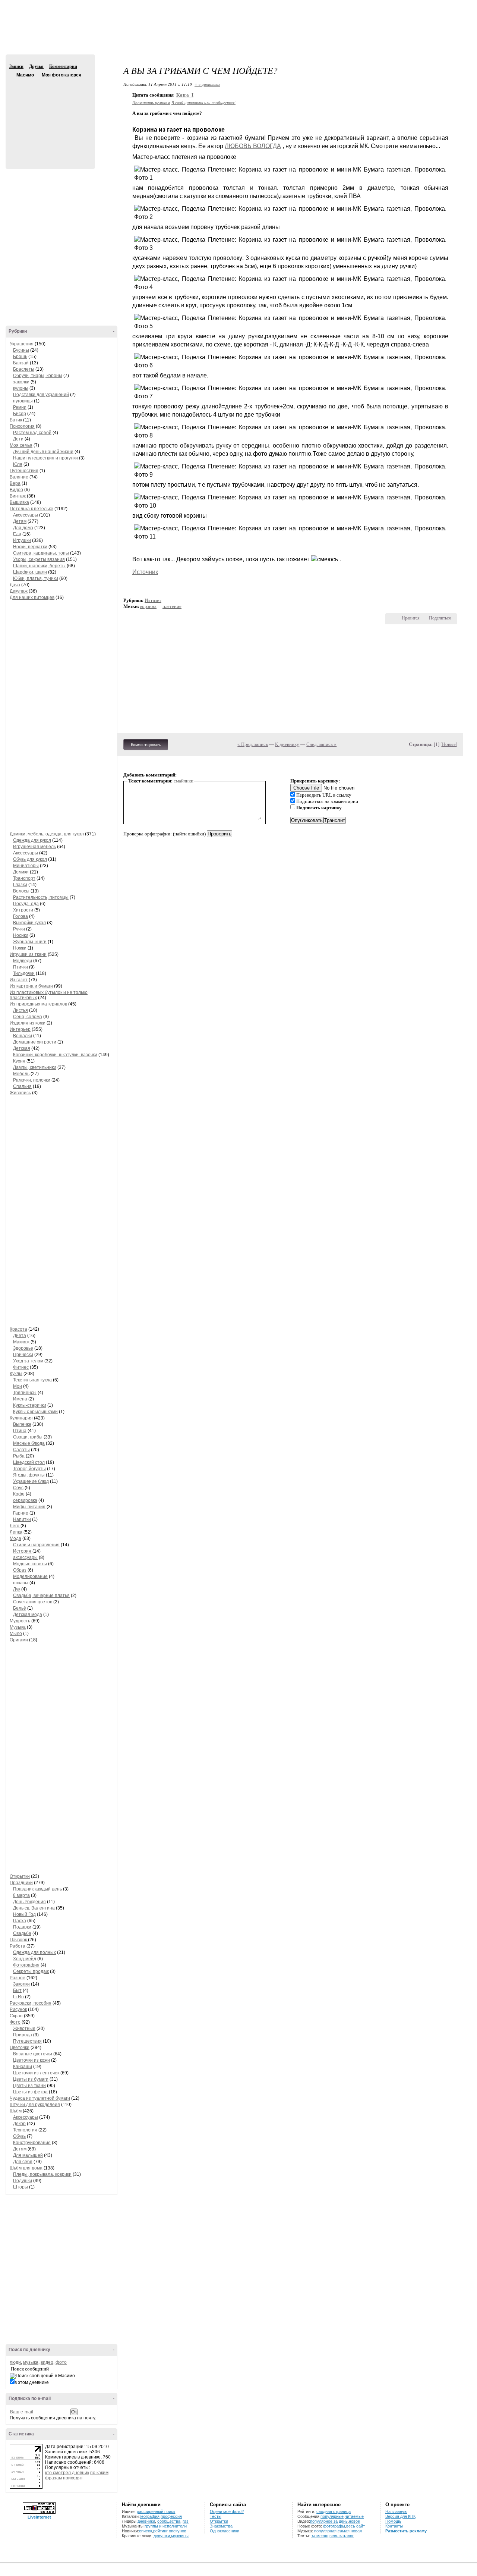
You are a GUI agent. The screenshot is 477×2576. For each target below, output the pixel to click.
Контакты (394, 2526)
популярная (325, 2531)
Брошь (20, 357)
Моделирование (30, 1576)
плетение (172, 606)
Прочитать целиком (151, 102)
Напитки (22, 1519)
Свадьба (22, 1933)
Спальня (22, 1086)
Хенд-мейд (25, 1959)
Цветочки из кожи (31, 2060)
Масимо (12, 75)
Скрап (16, 2016)
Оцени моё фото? (227, 2511)
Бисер (20, 414)
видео (47, 2362)
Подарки (22, 1927)
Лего (15, 1526)
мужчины (180, 2536)
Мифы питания (29, 1507)
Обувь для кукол (30, 859)
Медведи (23, 961)
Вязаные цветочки (33, 2054)
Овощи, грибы (28, 1437)
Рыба (19, 1456)
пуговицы (23, 401)
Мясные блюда (29, 1443)
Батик (16, 420)
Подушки (23, 2181)
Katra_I (185, 95)
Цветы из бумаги (31, 2079)
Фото (15, 2022)
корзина (148, 606)
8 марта (21, 1895)
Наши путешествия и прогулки (45, 458)
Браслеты (24, 369)
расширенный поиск (156, 2511)
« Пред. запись (253, 744)
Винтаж (18, 496)
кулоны (21, 388)
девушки (162, 2536)
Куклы (16, 1374)
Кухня (19, 1061)
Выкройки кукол (29, 923)
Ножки (20, 948)
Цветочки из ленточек (36, 2073)
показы (21, 1583)
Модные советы (30, 1564)
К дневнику (287, 744)
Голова (20, 916)
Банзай (21, 363)
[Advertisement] (238, 34)
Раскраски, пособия (31, 2003)
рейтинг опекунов (170, 2531)
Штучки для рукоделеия (35, 2105)
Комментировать (146, 744)
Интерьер (20, 1029)
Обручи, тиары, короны (38, 376)
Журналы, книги (30, 942)
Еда (17, 534)
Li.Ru (18, 1997)
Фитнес (21, 1367)
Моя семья (21, 445)
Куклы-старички (30, 1405)
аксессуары (25, 1557)
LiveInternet (39, 2517)
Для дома (23, 528)
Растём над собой (32, 433)
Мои (18, 1386)
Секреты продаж (31, 1971)
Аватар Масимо (49, 119)
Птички (20, 967)
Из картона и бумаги (31, 986)
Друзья (36, 66)
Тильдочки (24, 973)
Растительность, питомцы (41, 897)
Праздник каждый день (37, 1889)
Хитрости (23, 910)
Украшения (22, 344)
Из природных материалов (38, 1004)
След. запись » (321, 744)
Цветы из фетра (30, 2092)
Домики (21, 872)
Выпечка (22, 1424)
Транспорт (24, 878)
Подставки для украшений (41, 395)
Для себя (23, 2162)
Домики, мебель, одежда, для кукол (47, 834)
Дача (15, 585)
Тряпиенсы (25, 1393)
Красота (18, 1329)
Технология (25, 2130)
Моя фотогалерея (61, 75)
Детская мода (28, 1615)
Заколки (21, 1984)
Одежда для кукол (32, 840)
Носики (21, 935)
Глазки (20, 885)
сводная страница (334, 2511)
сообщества (169, 2521)
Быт (17, 1990)
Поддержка (405, 7)
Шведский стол (29, 1462)
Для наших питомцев (32, 597)
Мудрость (20, 1621)
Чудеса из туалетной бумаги (40, 2098)
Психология (22, 426)
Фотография (26, 1965)
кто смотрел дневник (67, 2473)
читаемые (354, 2516)
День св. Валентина (34, 1908)
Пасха (20, 1921)
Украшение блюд (31, 1481)
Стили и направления (36, 1545)
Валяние (19, 477)
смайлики (184, 781)
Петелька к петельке (31, 509)
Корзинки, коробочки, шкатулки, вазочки (55, 1055)
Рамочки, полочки (32, 1080)
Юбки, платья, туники (36, 578)
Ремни (20, 407)
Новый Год (24, 1914)
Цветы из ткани (29, 2086)
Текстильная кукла (32, 1380)
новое (354, 2521)
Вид (416, 7)
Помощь (393, 2521)
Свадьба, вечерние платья (41, 1596)
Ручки (20, 929)
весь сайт (356, 2526)
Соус (18, 1488)
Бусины (21, 350)
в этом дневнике (32, 2382)
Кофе (19, 1494)
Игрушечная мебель (34, 847)
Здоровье (23, 1348)
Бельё (20, 1608)
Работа (18, 1946)
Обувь (19, 2136)
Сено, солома (28, 1017)
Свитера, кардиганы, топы (41, 553)
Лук (17, 1589)
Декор (19, 2124)
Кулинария (21, 1418)
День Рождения (29, 1902)
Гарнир (21, 1513)
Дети (18, 439)
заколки (21, 382)
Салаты (21, 1450)
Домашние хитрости (35, 1042)
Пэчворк (19, 1940)
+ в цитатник (207, 84)
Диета (20, 1336)
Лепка (16, 1532)
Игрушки (22, 540)
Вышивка (19, 502)
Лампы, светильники (35, 1067)
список (146, 2531)
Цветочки (20, 2048)
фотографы (334, 2526)
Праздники (21, 1883)
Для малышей (28, 2155)
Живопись (20, 1093)
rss (186, 2521)
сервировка (25, 1500)
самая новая (350, 2531)
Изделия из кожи (28, 1023)
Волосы (21, 891)
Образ (20, 1570)
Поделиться (440, 618)
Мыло (16, 1634)
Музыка (18, 1627)
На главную (396, 2511)
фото (61, 2362)
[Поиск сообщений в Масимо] (42, 2376)
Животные (24, 2029)
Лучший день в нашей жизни (43, 452)
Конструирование (32, 2143)
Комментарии (63, 66)
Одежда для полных (34, 1952)
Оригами (19, 1640)
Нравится (411, 618)
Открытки (20, 1876)
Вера (15, 483)
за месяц (320, 2536)
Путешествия (24, 471)
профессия (171, 2516)
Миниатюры (26, 866)
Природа (23, 2035)
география (150, 2516)
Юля (18, 464)
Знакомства (221, 2526)
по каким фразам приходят (77, 2475)
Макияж (21, 1342)
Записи (16, 66)
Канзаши (23, 2067)
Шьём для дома (26, 2168)
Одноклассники (225, 2531)
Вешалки (23, 1036)
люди (15, 2362)
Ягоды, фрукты (29, 1475)
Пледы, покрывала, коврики (42, 2174)
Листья (20, 1010)
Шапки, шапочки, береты (39, 566)
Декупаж (19, 591)
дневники (146, 2521)
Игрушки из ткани (28, 954)
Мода (15, 1538)
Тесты (216, 2516)
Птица (20, 1431)
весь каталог (342, 2536)
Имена (20, 1399)
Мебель (21, 1074)
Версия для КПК (400, 2516)
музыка (31, 2362)
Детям (20, 521)
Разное (18, 1978)
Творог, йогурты (29, 1469)
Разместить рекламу (406, 2531)
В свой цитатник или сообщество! (203, 102)
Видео (16, 490)
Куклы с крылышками (35, 1412)
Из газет (19, 980)
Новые (449, 744)
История (23, 1551)
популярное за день (329, 2521)
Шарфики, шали (30, 572)
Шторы (20, 2187)
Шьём (16, 2111)
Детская (22, 1048)
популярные (332, 2516)
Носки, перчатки (30, 547)
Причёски (23, 1355)
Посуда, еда (26, 904)
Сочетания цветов (33, 1602)
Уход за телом (28, 1361)
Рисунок (18, 2009)
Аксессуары (26, 515)
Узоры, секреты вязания (39, 559)
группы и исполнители (166, 2526)
